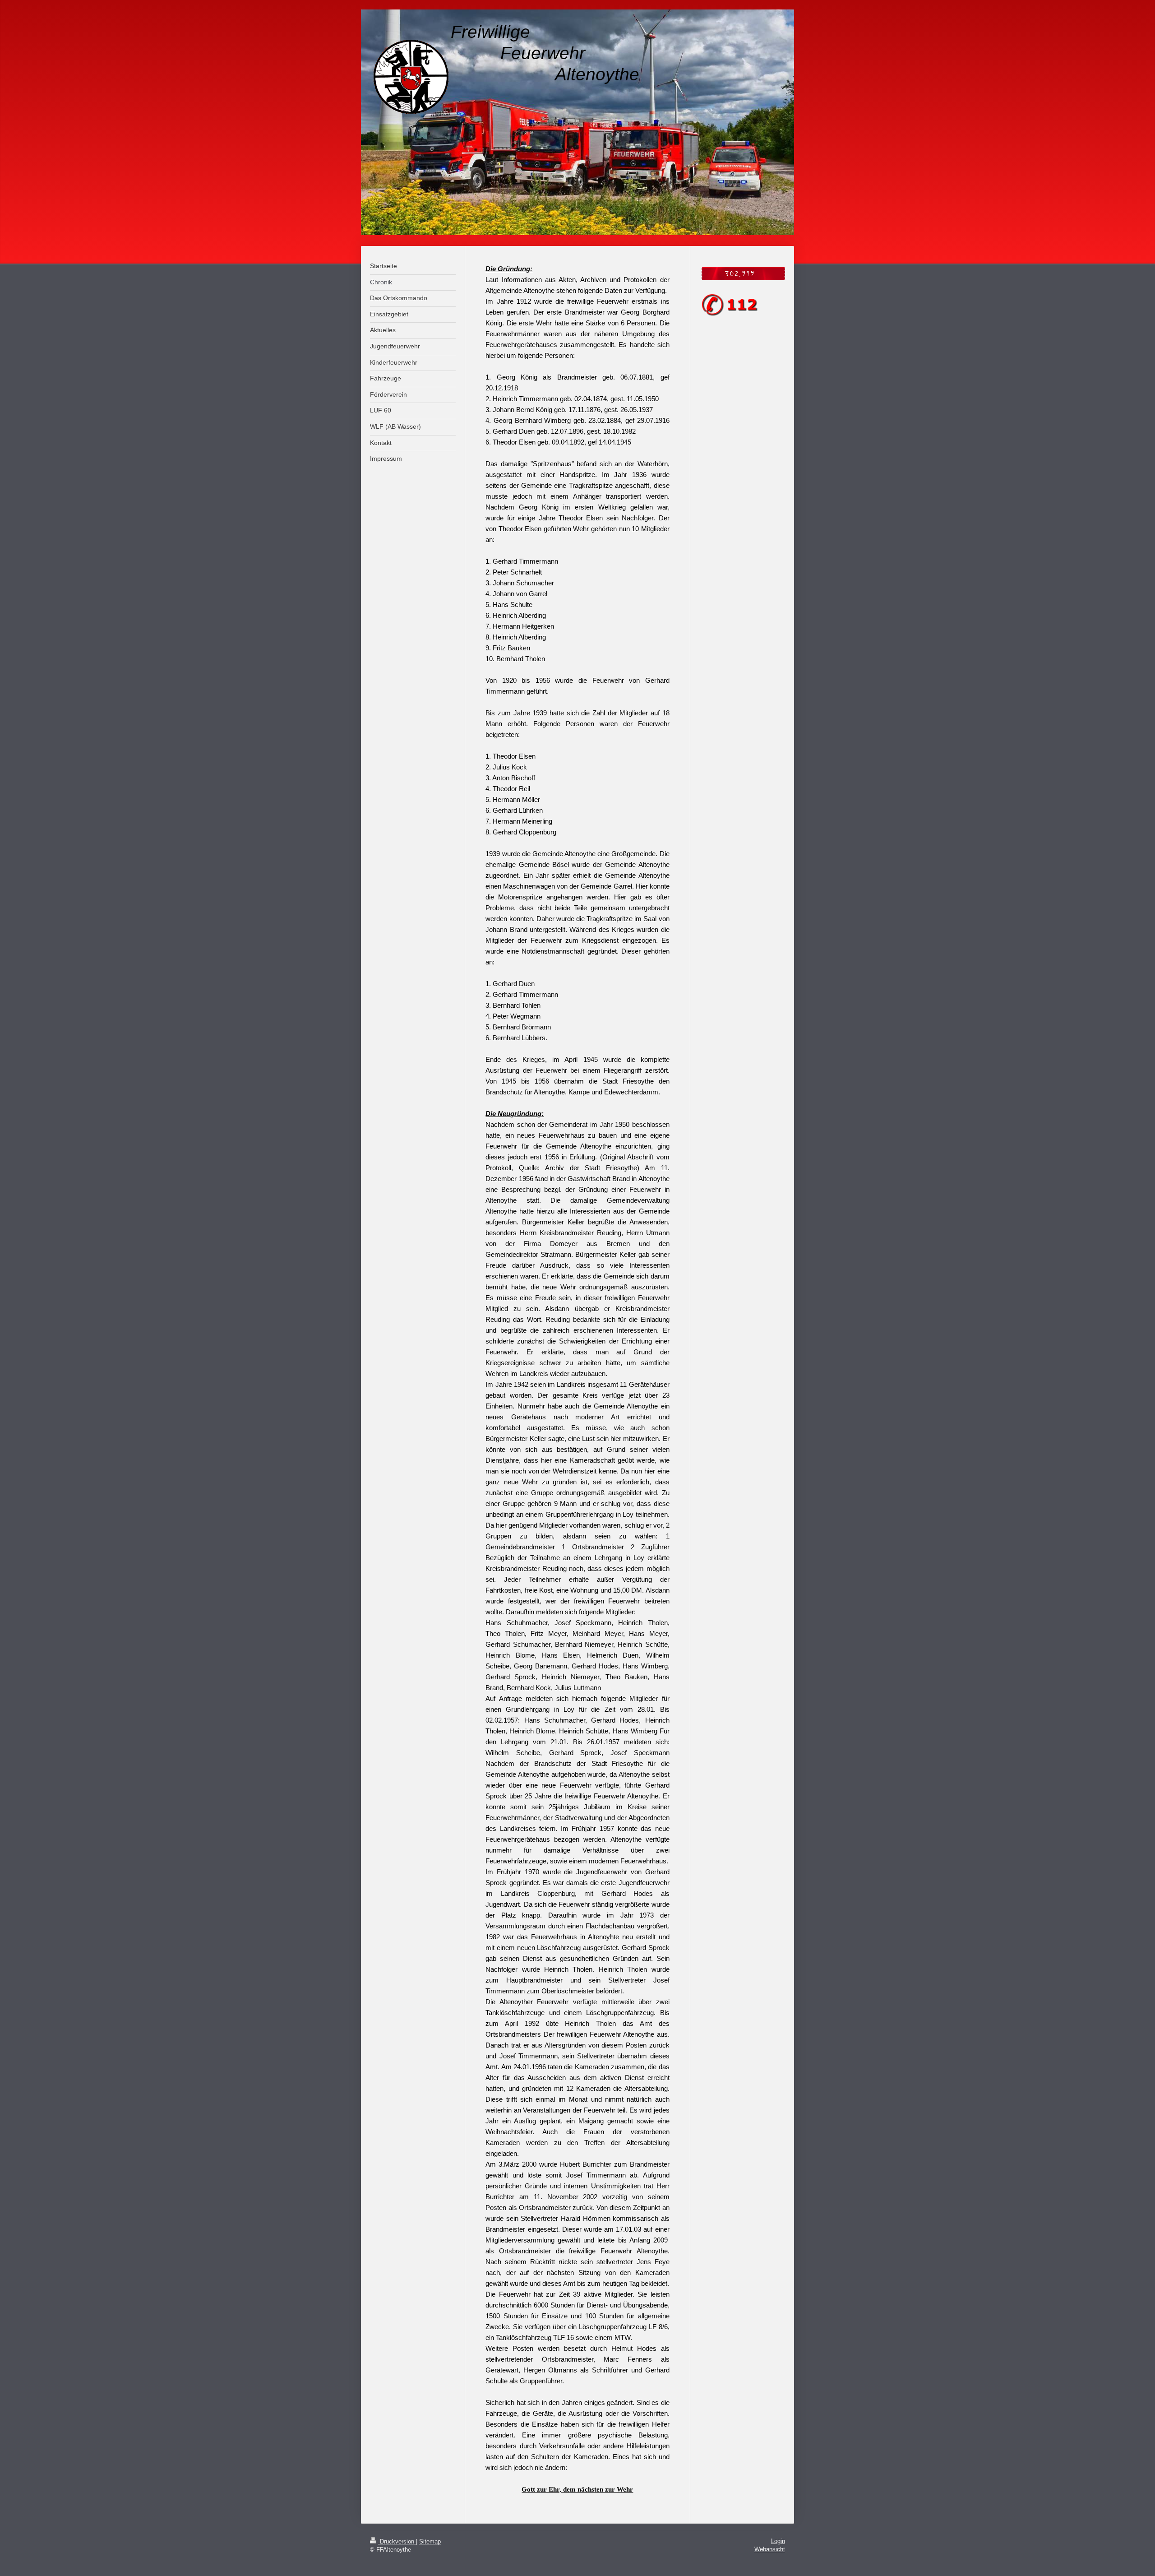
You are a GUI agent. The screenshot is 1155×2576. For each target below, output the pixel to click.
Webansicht (770, 2549)
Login (778, 2541)
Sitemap (430, 2541)
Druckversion (397, 2541)
